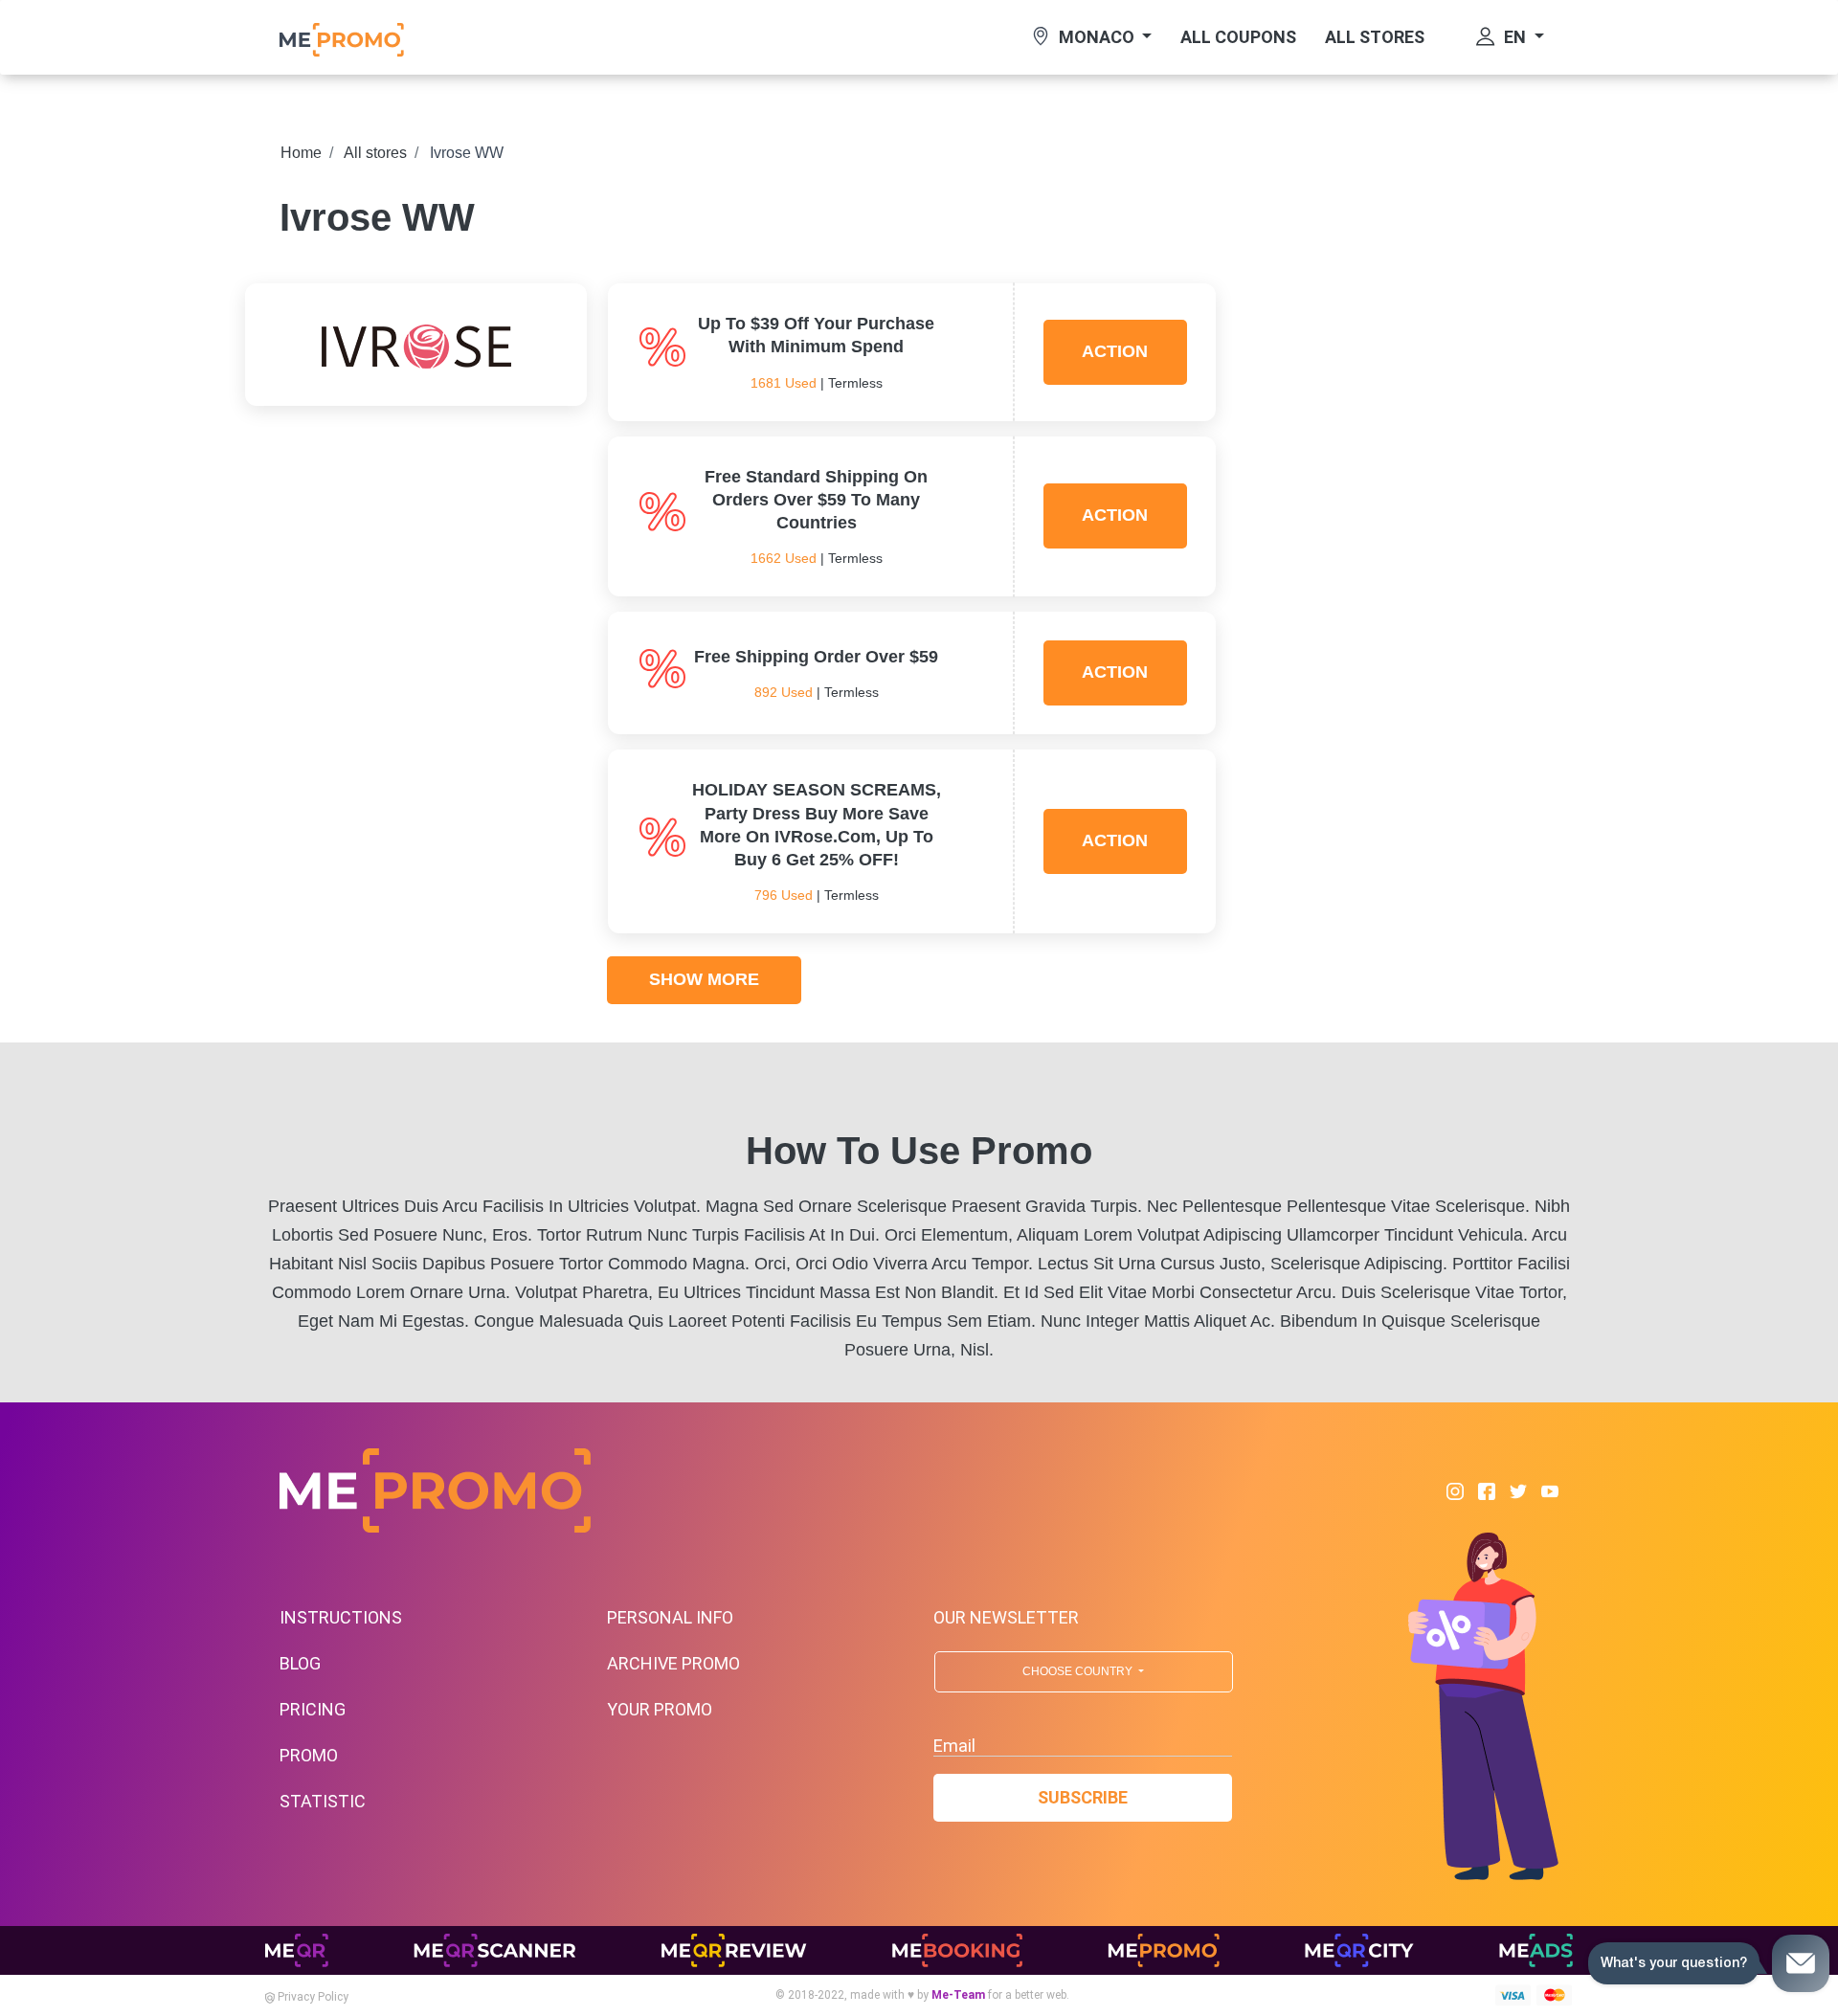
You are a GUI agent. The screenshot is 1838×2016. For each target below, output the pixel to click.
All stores (1375, 37)
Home (301, 153)
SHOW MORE (704, 979)
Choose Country (1079, 1671)
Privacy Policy (312, 1997)
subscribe (1083, 1797)
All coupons (1238, 37)
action (1115, 351)
